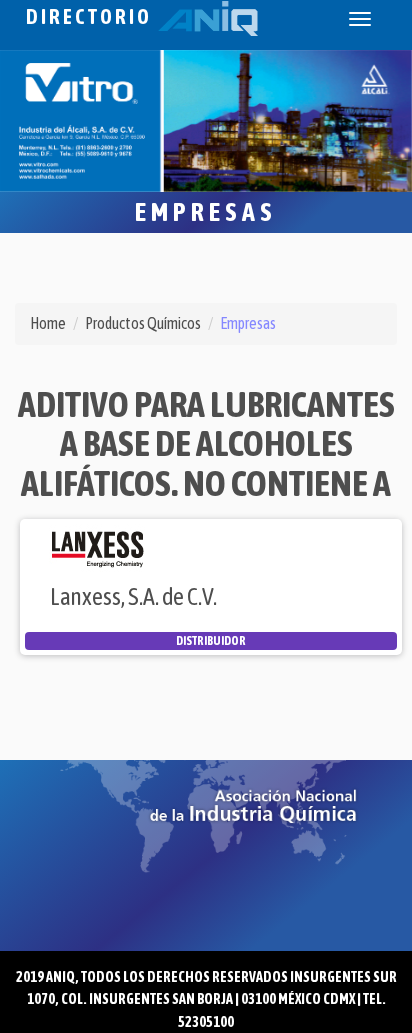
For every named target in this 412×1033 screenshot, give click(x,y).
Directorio (92, 16)
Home (48, 323)
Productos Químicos (143, 323)
